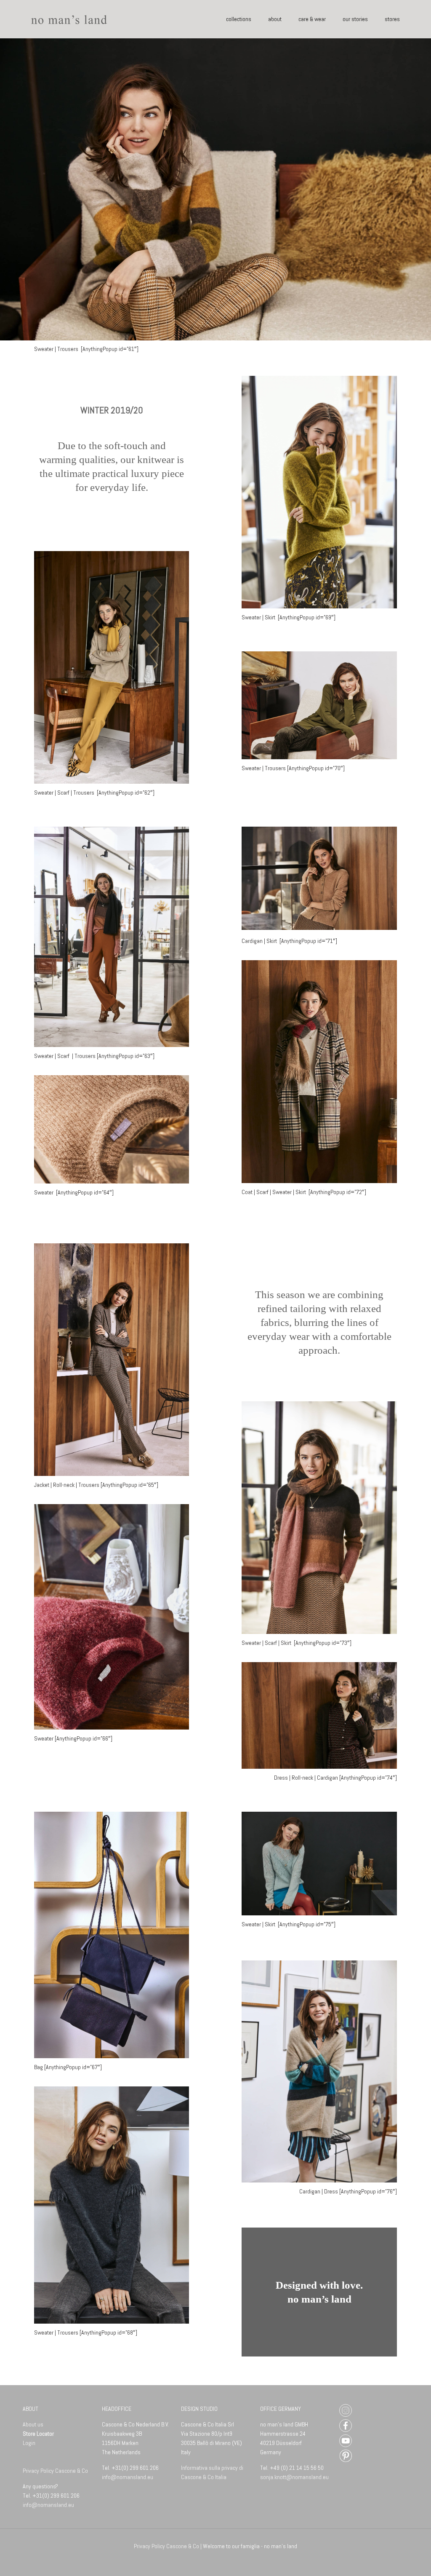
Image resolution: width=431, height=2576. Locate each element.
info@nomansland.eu (48, 2505)
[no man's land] (69, 19)
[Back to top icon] (390, 2558)
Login (29, 2443)
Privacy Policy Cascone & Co (56, 2471)
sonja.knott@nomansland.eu (294, 2477)
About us (33, 2424)
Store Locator (38, 2434)
